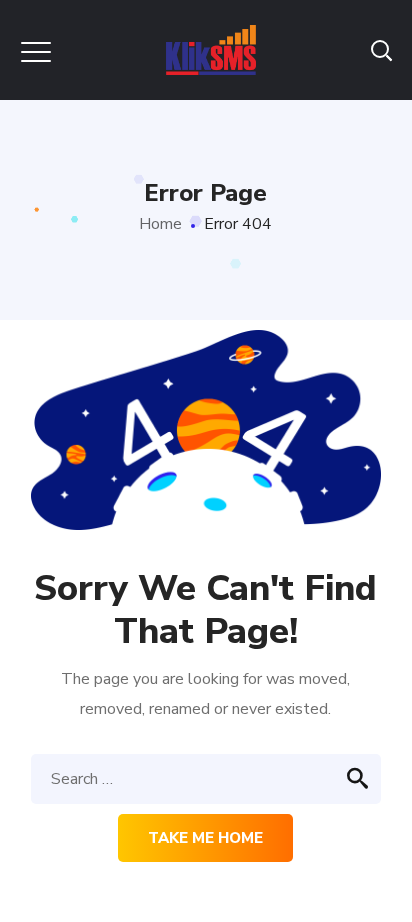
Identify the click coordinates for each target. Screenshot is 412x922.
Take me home (205, 838)
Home (160, 224)
